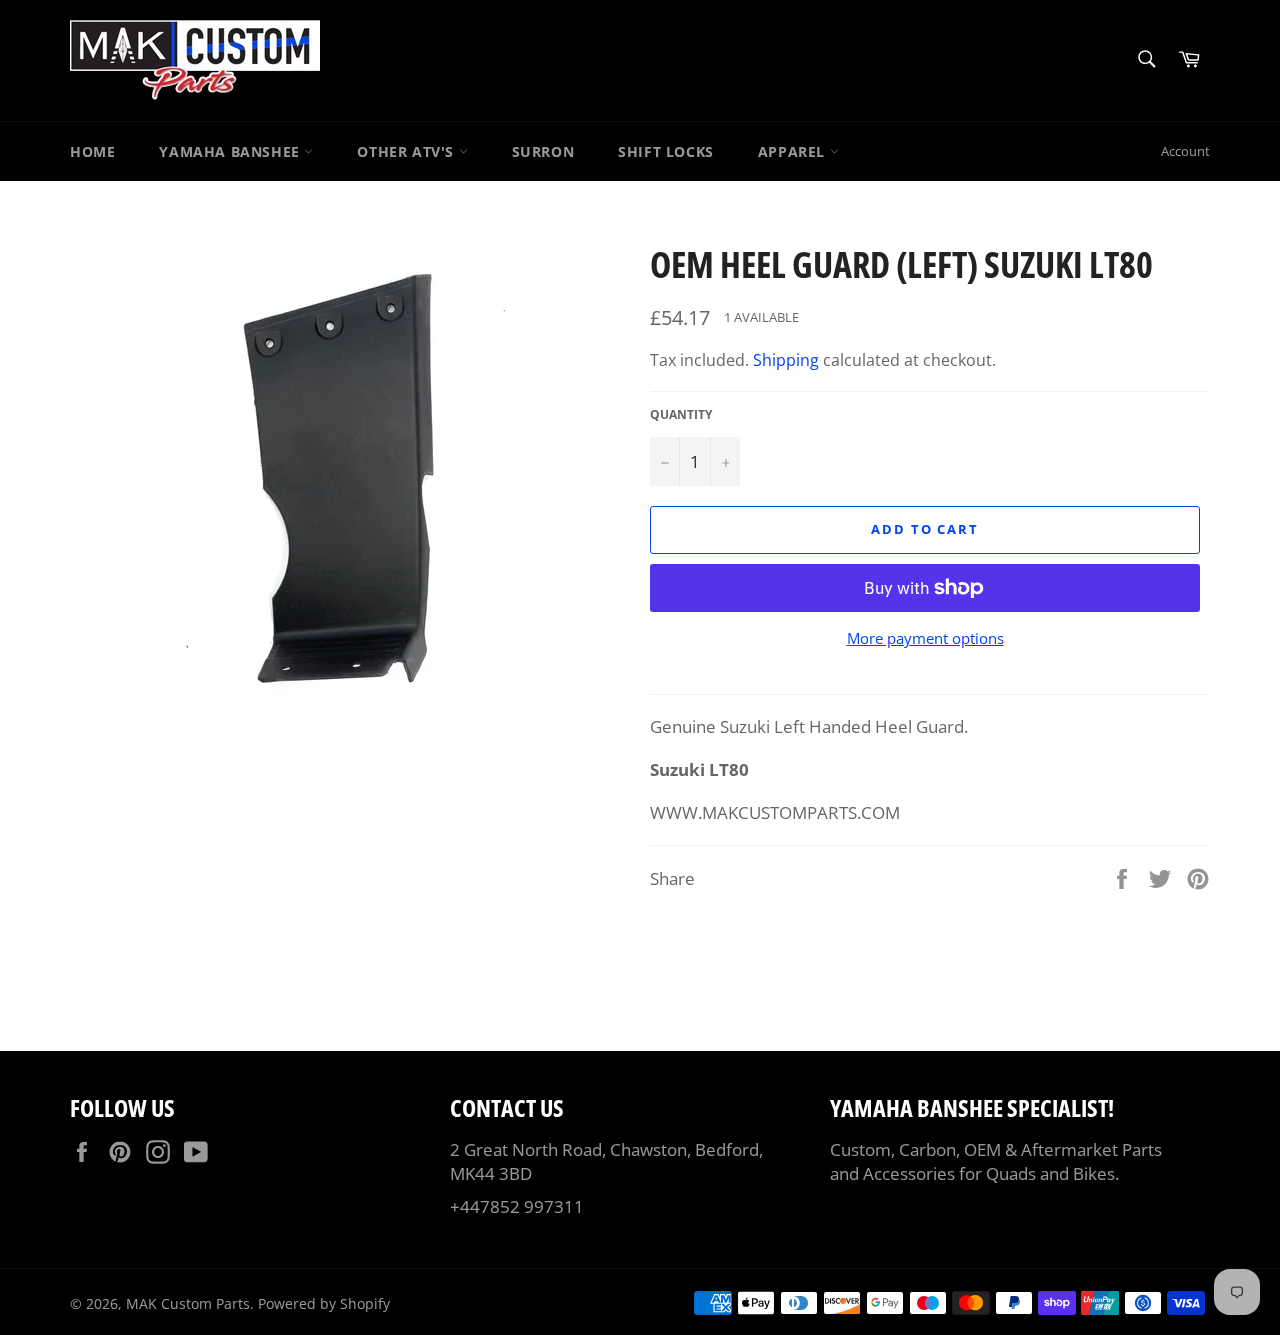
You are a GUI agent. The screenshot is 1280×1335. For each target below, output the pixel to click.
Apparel (794, 151)
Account (1185, 151)
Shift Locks (666, 151)
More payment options (925, 638)
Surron (543, 151)
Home (92, 151)
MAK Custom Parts (188, 1303)
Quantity (681, 415)
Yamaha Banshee (231, 151)
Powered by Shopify (324, 1303)
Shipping (786, 360)
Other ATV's (407, 151)
